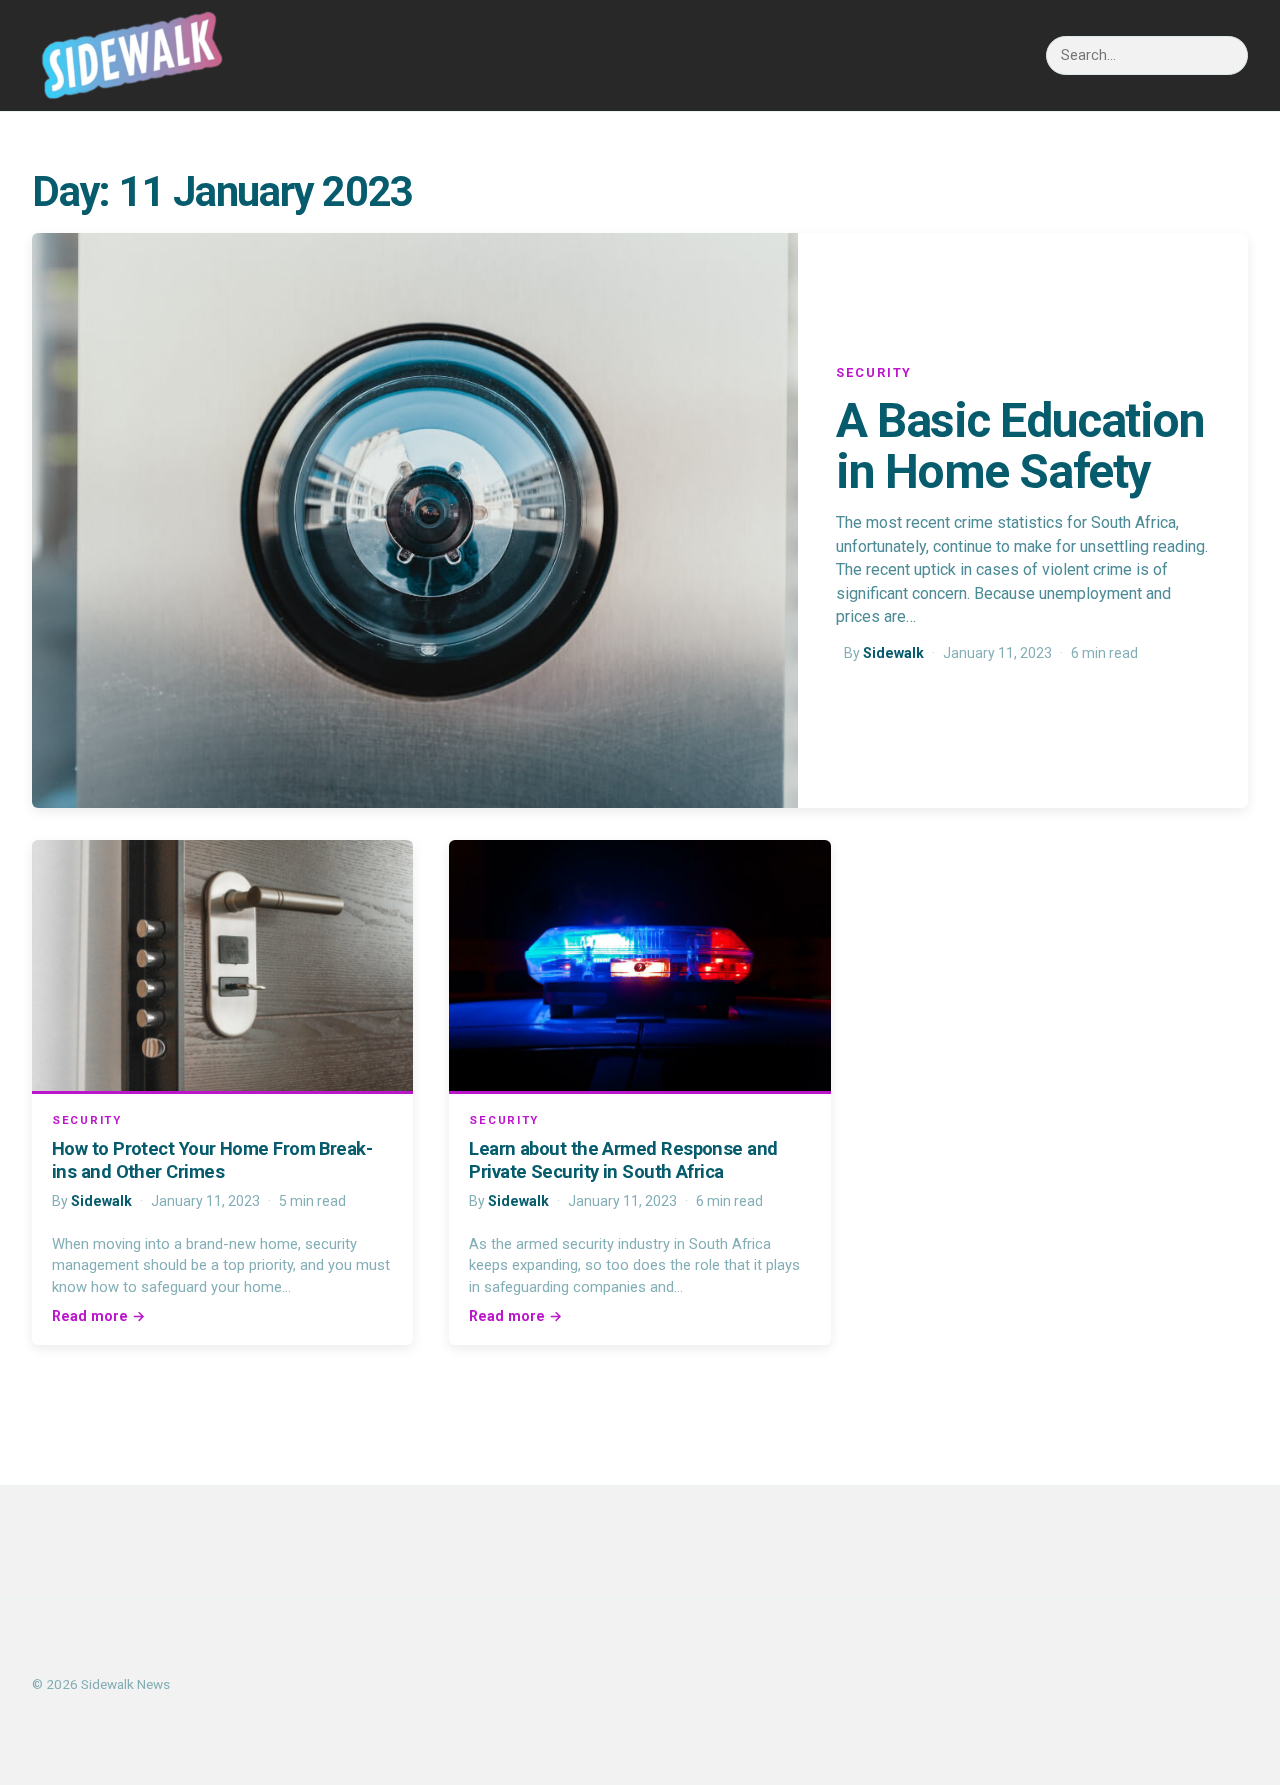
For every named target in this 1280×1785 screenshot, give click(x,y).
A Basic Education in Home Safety (1020, 445)
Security (874, 372)
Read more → (98, 1316)
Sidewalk (893, 653)
